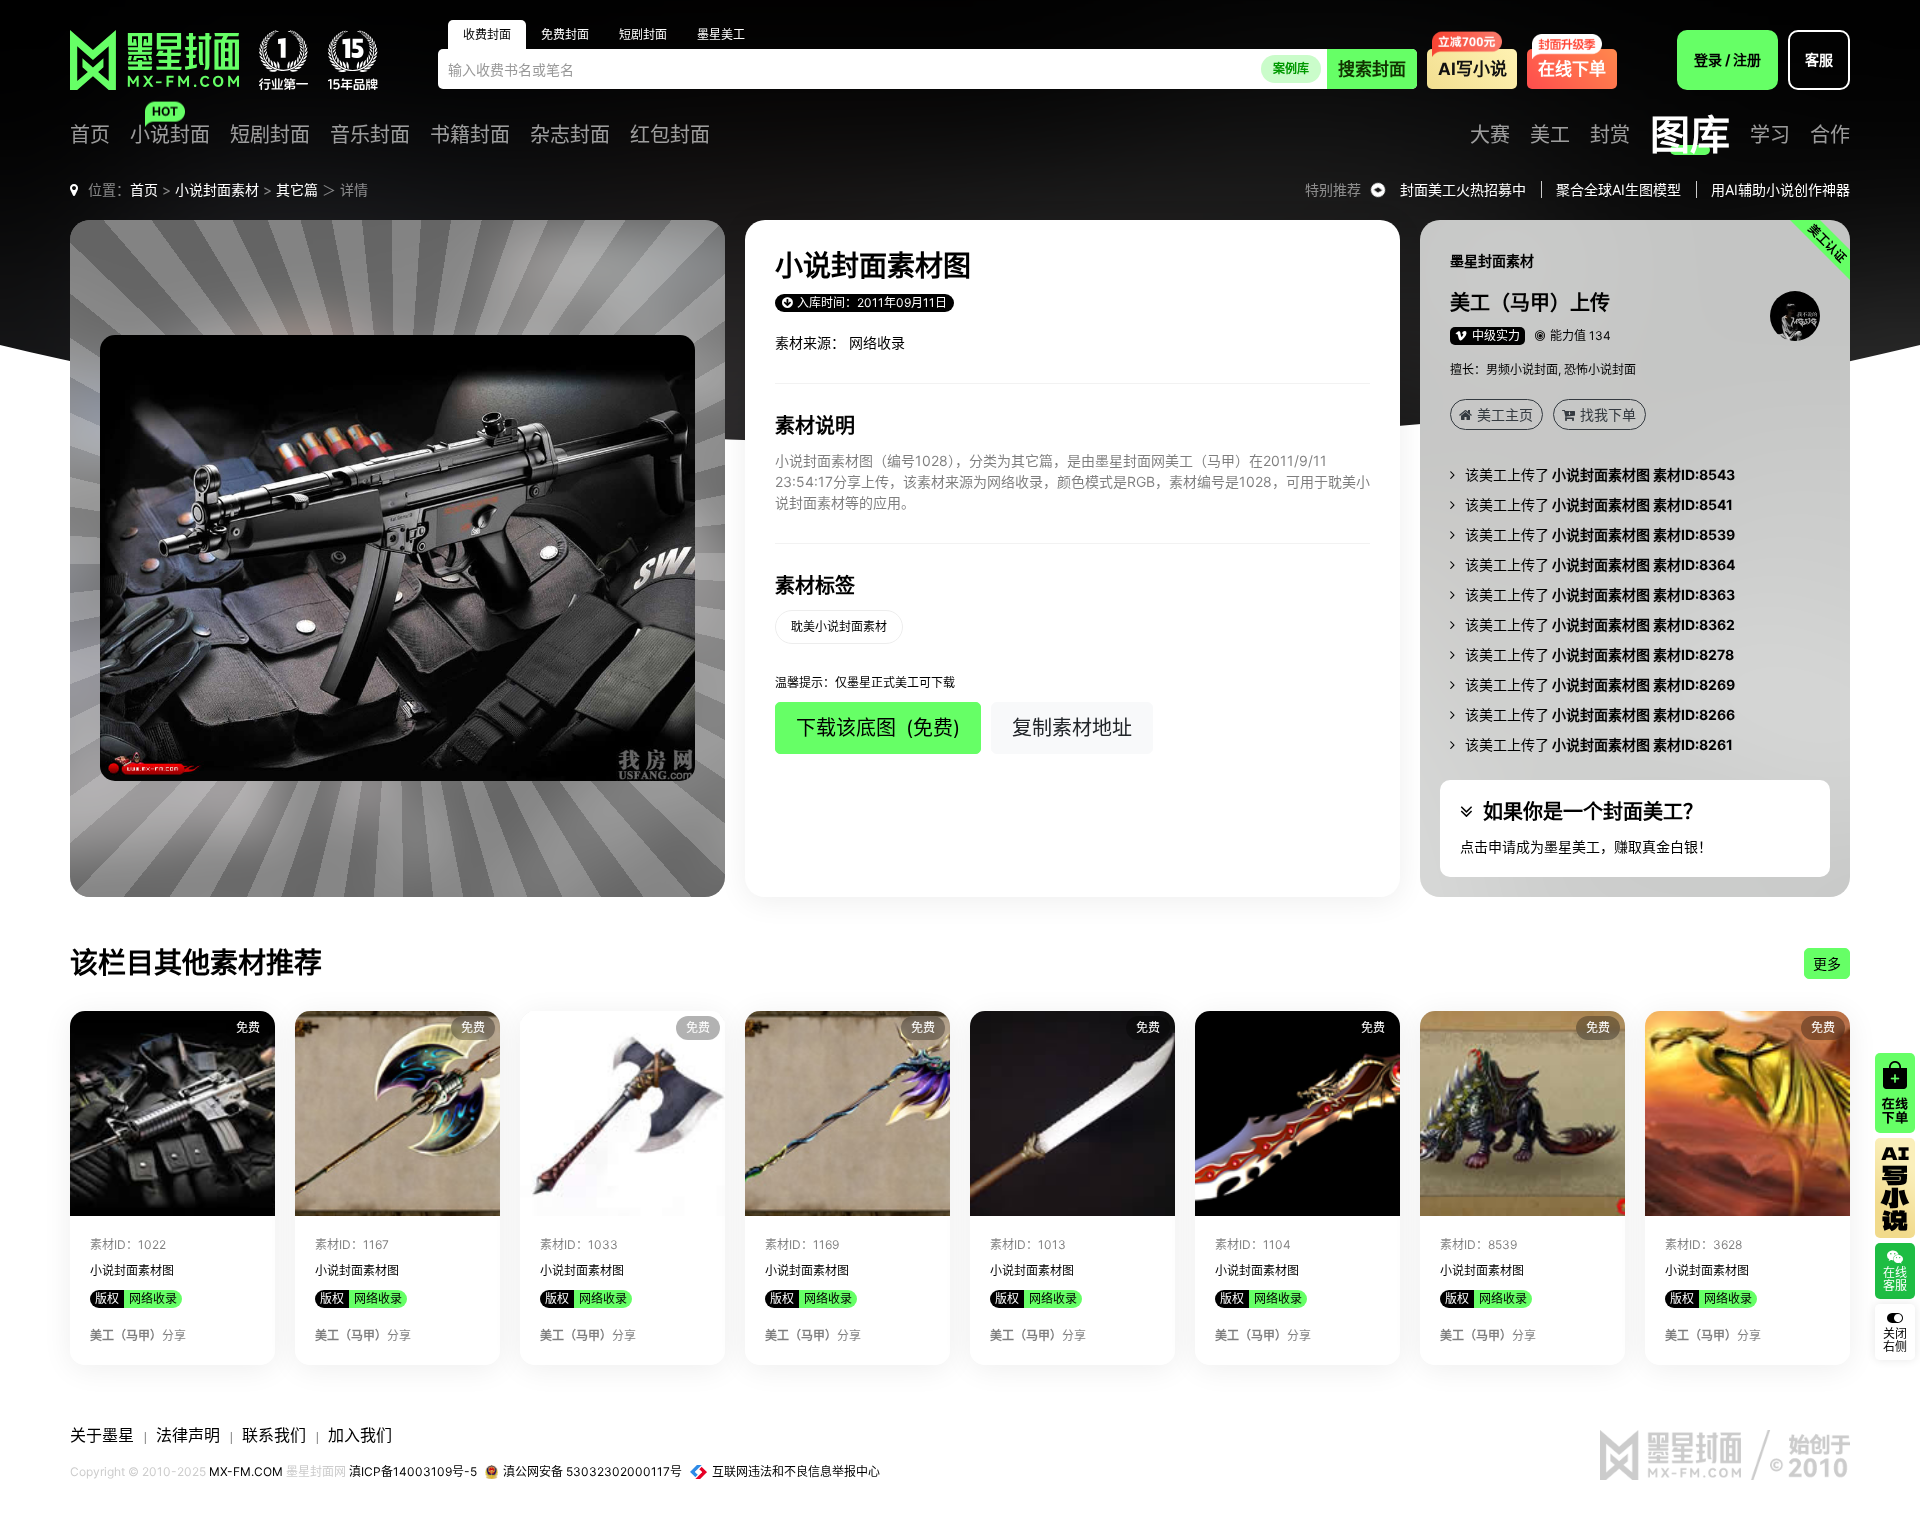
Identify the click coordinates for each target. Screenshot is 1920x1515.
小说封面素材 (217, 189)
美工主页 (1505, 414)
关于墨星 (102, 1435)
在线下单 (1572, 69)
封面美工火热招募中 (1463, 189)
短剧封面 (270, 135)
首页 (90, 135)
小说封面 (170, 135)
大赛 (1490, 135)
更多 (1827, 963)
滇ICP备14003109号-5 (413, 1471)
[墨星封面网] (154, 60)
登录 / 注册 (1727, 59)
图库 (1690, 135)
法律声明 (188, 1435)
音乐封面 (370, 135)
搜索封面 (1372, 69)
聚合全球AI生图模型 (1618, 189)
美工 (1550, 135)
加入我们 (360, 1435)
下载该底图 (878, 728)
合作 (1830, 135)
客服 (1819, 59)
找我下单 (1608, 414)
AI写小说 (1472, 69)
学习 (1770, 135)
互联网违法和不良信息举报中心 (796, 1471)
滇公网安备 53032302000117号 (592, 1471)
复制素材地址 (1072, 728)
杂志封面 (570, 135)
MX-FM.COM (246, 1471)
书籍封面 (470, 135)
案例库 (1291, 68)
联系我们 (274, 1435)
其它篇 (297, 189)
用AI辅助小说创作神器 (1780, 189)
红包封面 (670, 135)
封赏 (1610, 135)
